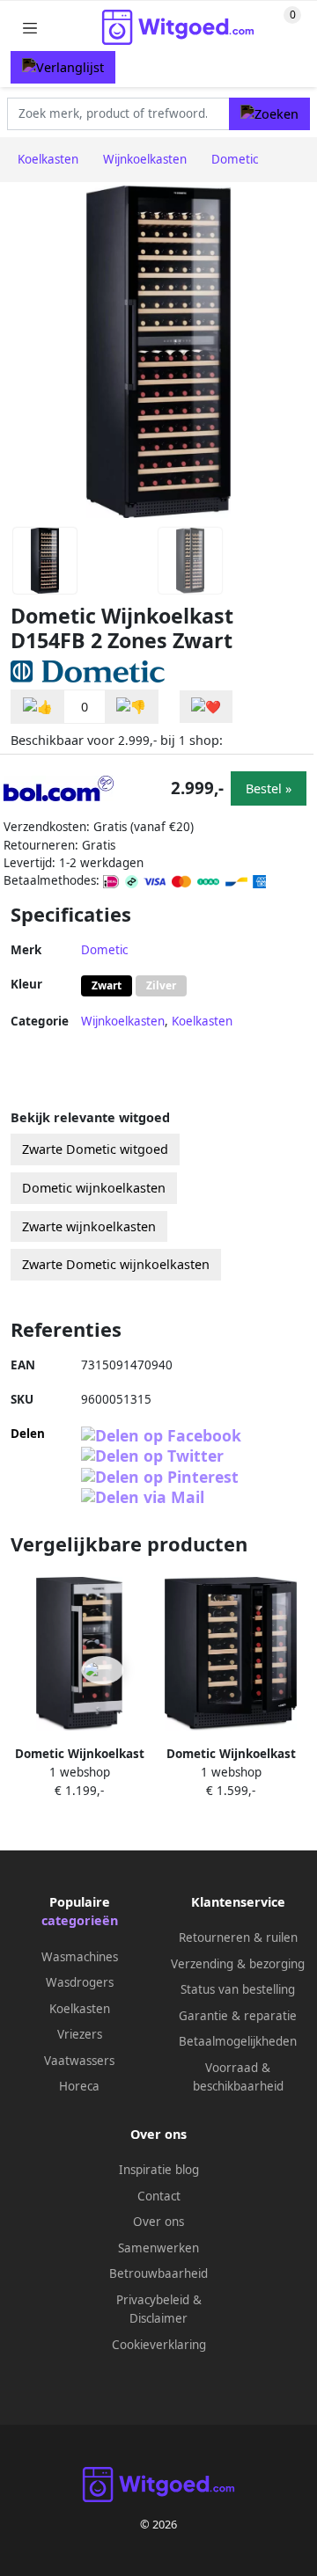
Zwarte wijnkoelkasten (89, 1226)
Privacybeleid (153, 2300)
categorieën (80, 1920)
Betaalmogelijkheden (238, 2041)
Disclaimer (158, 2318)
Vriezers (80, 2034)
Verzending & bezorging (238, 1964)
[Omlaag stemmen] (131, 707)
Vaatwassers (79, 2061)
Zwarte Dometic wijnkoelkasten (116, 1264)
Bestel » (269, 788)
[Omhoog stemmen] (38, 707)
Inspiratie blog (159, 2170)
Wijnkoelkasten (123, 1021)
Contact (159, 2196)
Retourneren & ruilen (238, 1937)
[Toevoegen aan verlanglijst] (206, 707)
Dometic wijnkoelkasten (94, 1188)
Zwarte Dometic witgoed (95, 1149)
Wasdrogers (80, 1982)
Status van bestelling (238, 1989)
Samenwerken (158, 2248)
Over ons (158, 2222)
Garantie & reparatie (238, 2016)
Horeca (79, 2086)
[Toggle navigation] (30, 28)
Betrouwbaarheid (158, 2273)
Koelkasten (202, 1021)
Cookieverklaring (159, 2345)
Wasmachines (80, 1957)
